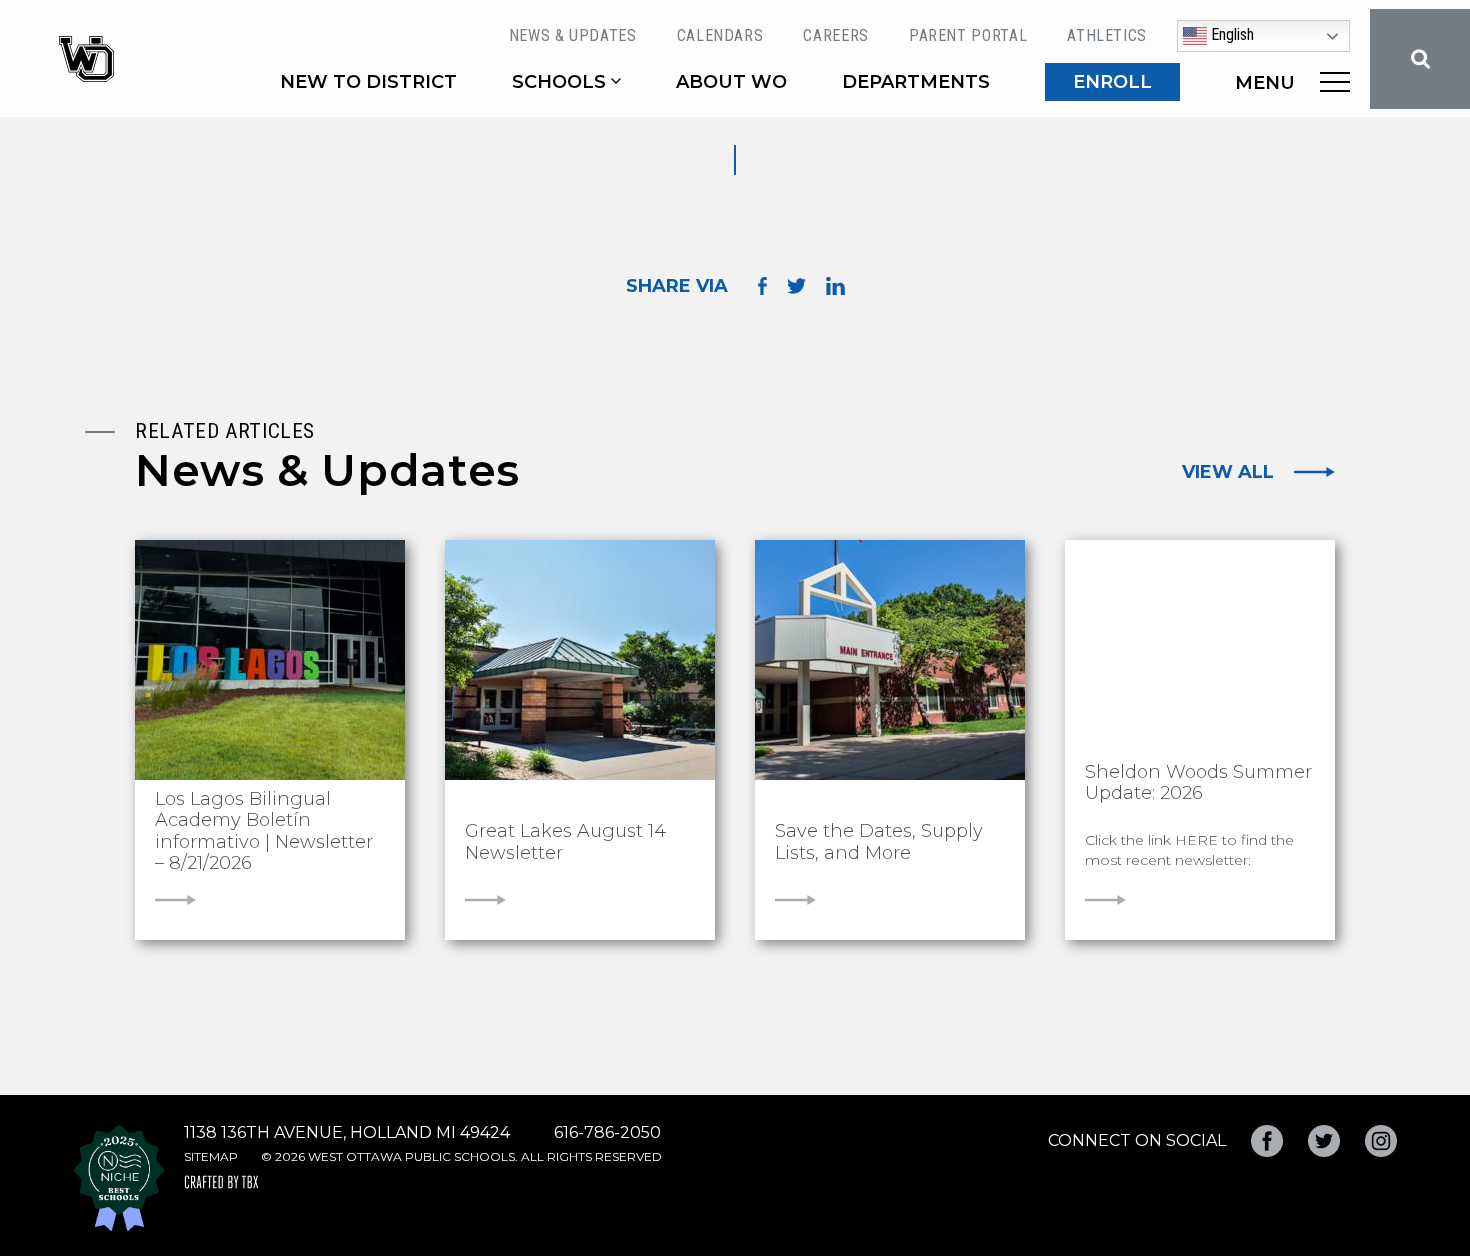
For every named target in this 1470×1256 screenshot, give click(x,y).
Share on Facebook (762, 286)
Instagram (1381, 1141)
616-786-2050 (607, 1132)
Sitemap (211, 1156)
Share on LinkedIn (835, 286)
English (1230, 34)
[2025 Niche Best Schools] (119, 1178)
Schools (559, 82)
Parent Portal (968, 35)
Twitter (1324, 1141)
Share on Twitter (796, 286)
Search (1420, 59)
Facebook (1267, 1141)
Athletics (1107, 35)
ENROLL (1112, 82)
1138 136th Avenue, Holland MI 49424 (347, 1132)
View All (1228, 472)
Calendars (720, 35)
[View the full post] (270, 660)
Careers (835, 35)
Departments (916, 82)
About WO (731, 82)
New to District (368, 82)
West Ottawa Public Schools (86, 59)
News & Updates (573, 35)
